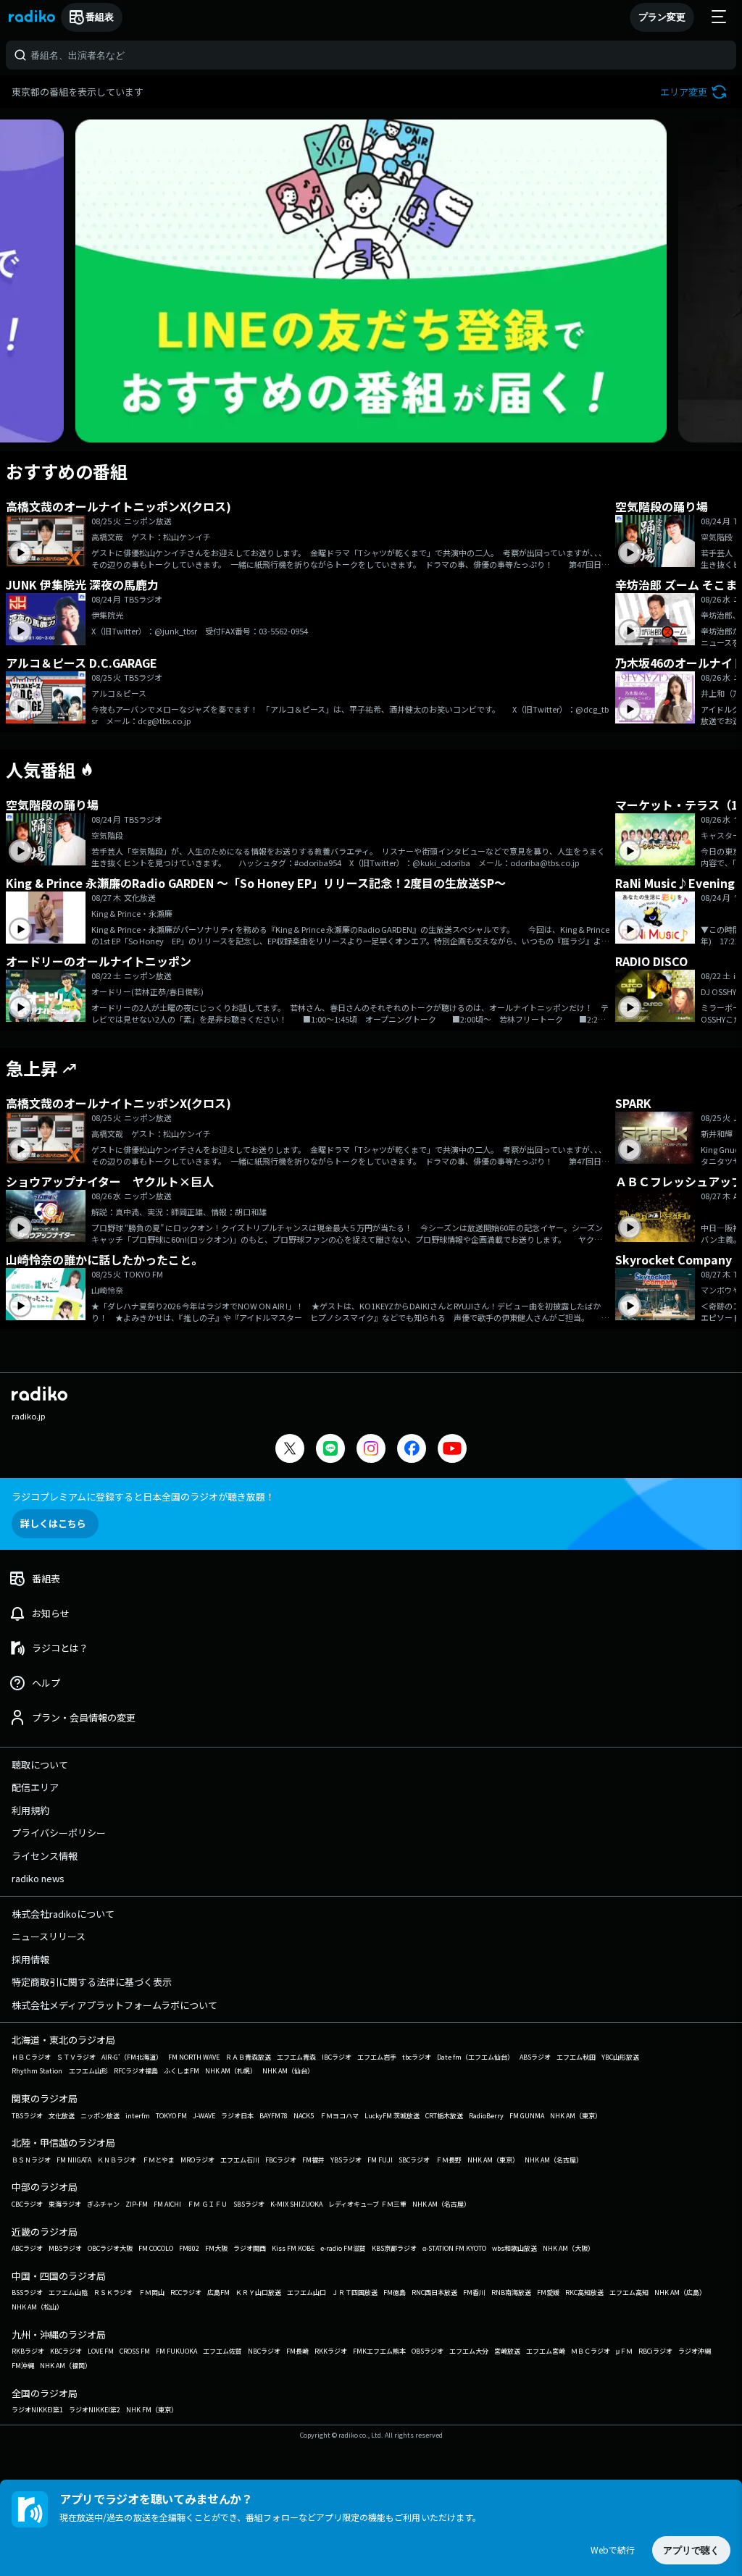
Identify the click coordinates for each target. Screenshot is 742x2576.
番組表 (100, 17)
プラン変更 (662, 17)
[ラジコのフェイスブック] (412, 1450)
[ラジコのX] (290, 1450)
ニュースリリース (49, 1936)
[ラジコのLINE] (330, 1450)
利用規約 (30, 1810)
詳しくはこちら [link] (53, 1523)
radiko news (38, 1878)
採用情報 (30, 1959)
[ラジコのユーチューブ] (452, 1450)
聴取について (40, 1765)
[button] (695, 92)
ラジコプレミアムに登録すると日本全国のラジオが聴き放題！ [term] (143, 1497)
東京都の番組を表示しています (78, 92)
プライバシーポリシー (59, 1833)
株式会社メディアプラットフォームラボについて (114, 2005)
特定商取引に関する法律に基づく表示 (92, 1982)
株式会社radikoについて (63, 1914)
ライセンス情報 (45, 1856)
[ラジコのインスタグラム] (371, 1448)
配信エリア (35, 1787)
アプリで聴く (691, 2550)
